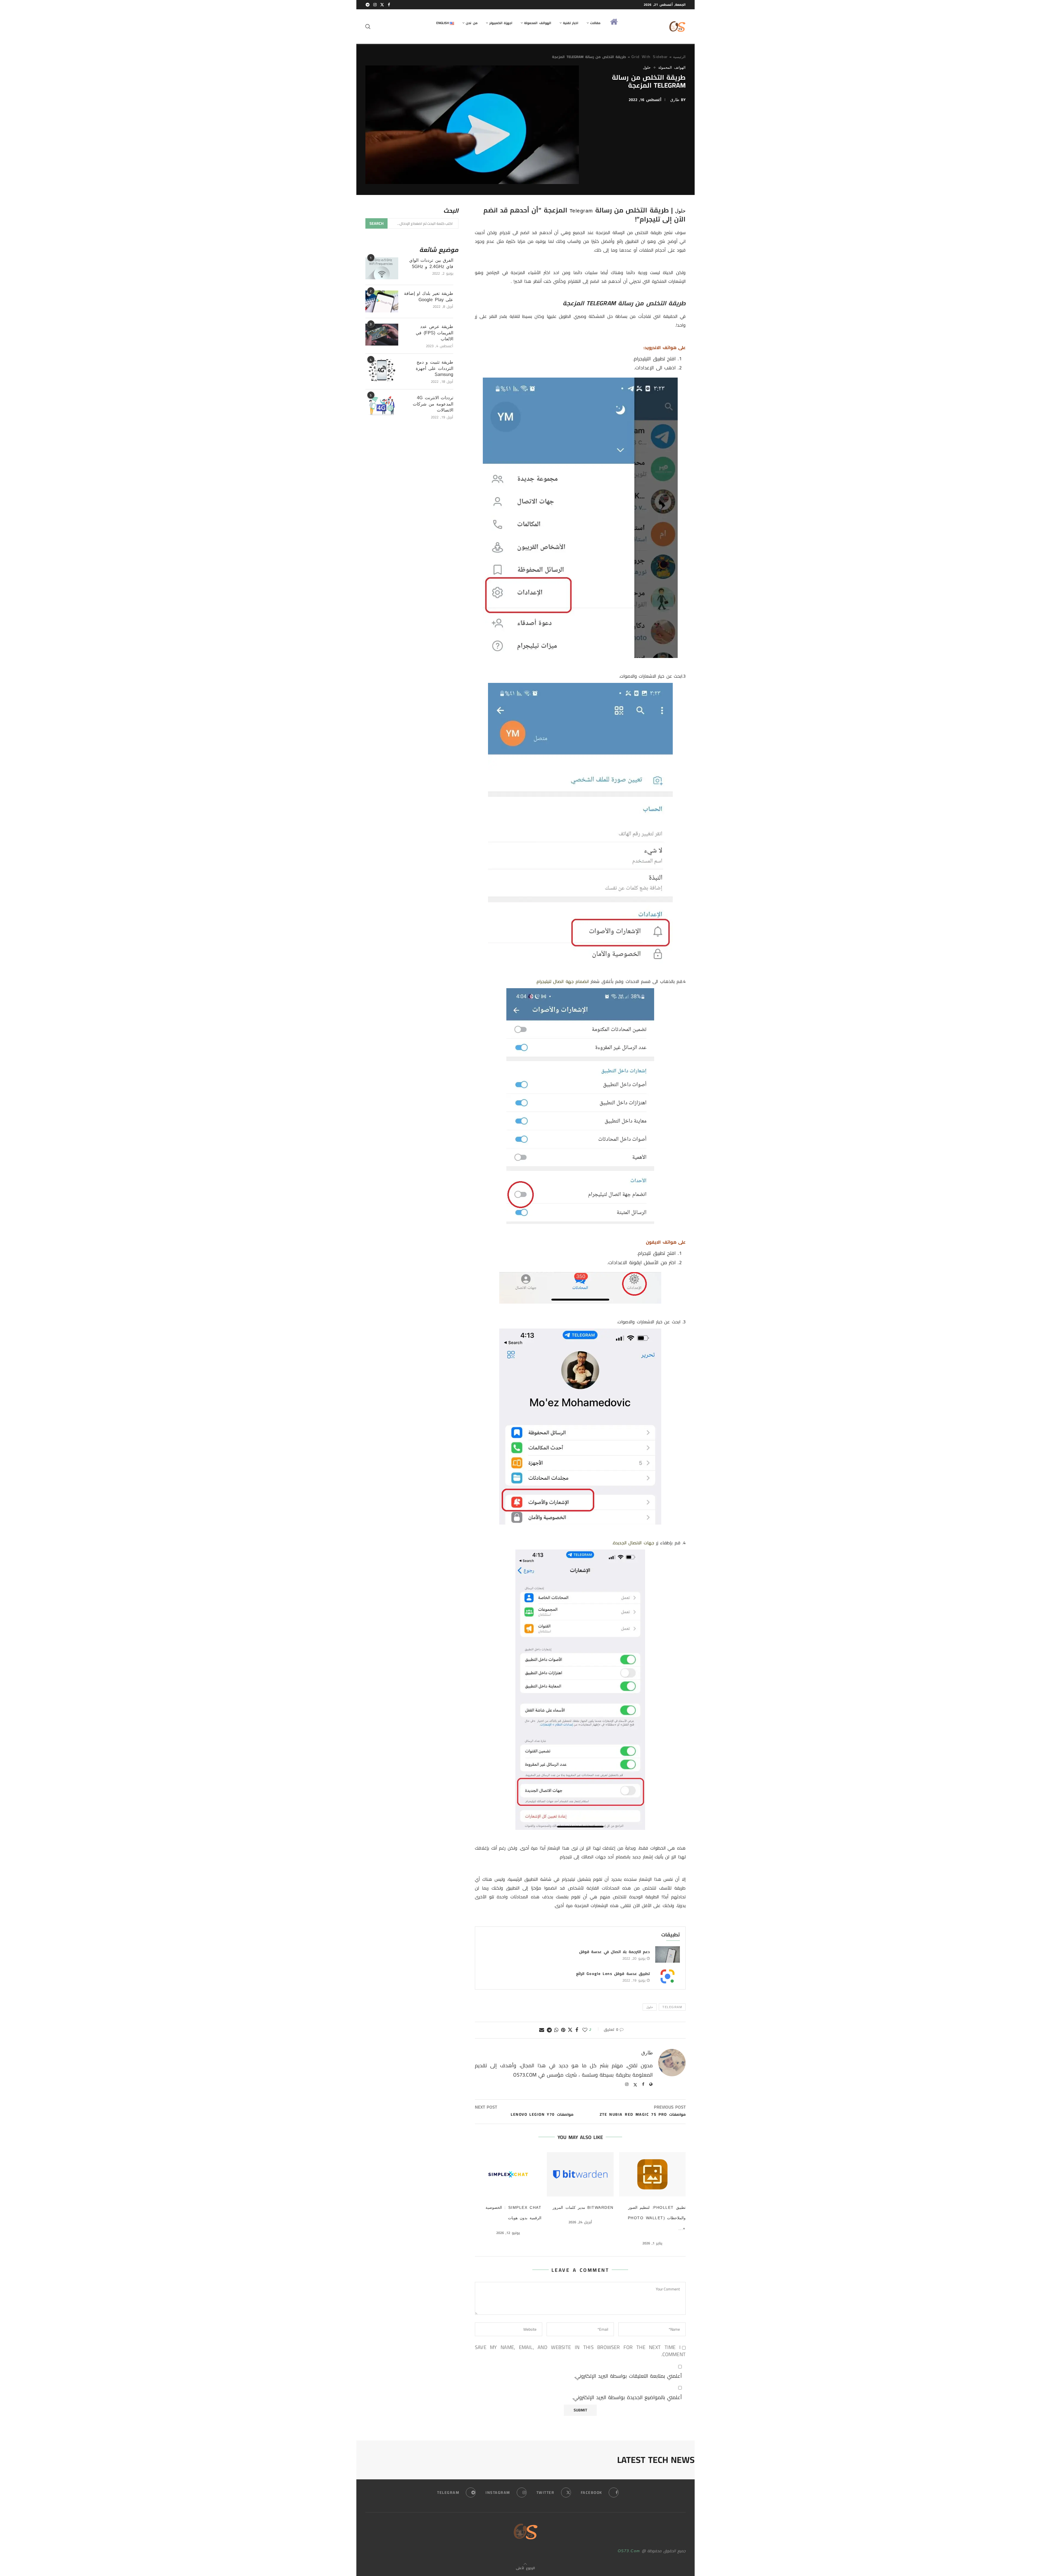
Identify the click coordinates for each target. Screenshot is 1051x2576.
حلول (680, 211)
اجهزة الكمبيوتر (501, 23)
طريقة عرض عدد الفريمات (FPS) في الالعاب (434, 333)
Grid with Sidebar (650, 57)
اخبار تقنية (571, 23)
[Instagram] (375, 5)
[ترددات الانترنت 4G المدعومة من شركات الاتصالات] (382, 406)
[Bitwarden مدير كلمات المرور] (580, 2174)
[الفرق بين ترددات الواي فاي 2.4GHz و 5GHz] (382, 268)
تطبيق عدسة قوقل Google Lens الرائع (613, 1974)
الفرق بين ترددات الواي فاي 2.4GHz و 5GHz (431, 263)
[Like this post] (585, 2030)
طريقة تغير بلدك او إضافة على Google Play (429, 296)
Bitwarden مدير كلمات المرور (583, 2207)
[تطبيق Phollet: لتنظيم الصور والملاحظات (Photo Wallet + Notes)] (652, 2174)
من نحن (472, 23)
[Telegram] (368, 5)
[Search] (368, 27)
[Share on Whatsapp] (557, 2030)
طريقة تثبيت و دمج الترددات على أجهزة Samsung (434, 368)
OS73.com (629, 2551)
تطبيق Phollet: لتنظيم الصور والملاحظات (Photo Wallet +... (657, 2218)
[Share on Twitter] (570, 2030)
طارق (675, 100)
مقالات (595, 23)
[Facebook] (389, 5)
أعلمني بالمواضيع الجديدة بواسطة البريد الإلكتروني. (627, 2397)
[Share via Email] (542, 2030)
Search (376, 223)
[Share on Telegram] (550, 2030)
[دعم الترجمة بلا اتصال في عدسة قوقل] (668, 1954)
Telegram (581, 211)
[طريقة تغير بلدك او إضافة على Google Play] (382, 301)
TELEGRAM (672, 2007)
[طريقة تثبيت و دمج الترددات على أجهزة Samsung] (382, 370)
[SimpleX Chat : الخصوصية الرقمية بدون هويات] (508, 2174)
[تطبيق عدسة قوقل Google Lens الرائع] (668, 1976)
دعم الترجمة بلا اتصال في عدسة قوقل (614, 1952)
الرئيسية (679, 57)
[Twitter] (382, 5)
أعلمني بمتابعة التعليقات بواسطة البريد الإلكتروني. (628, 2376)
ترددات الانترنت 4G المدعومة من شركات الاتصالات (433, 404)
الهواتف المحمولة (538, 23)
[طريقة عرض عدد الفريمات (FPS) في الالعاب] (382, 335)
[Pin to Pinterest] (563, 2030)
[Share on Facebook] (577, 2030)
